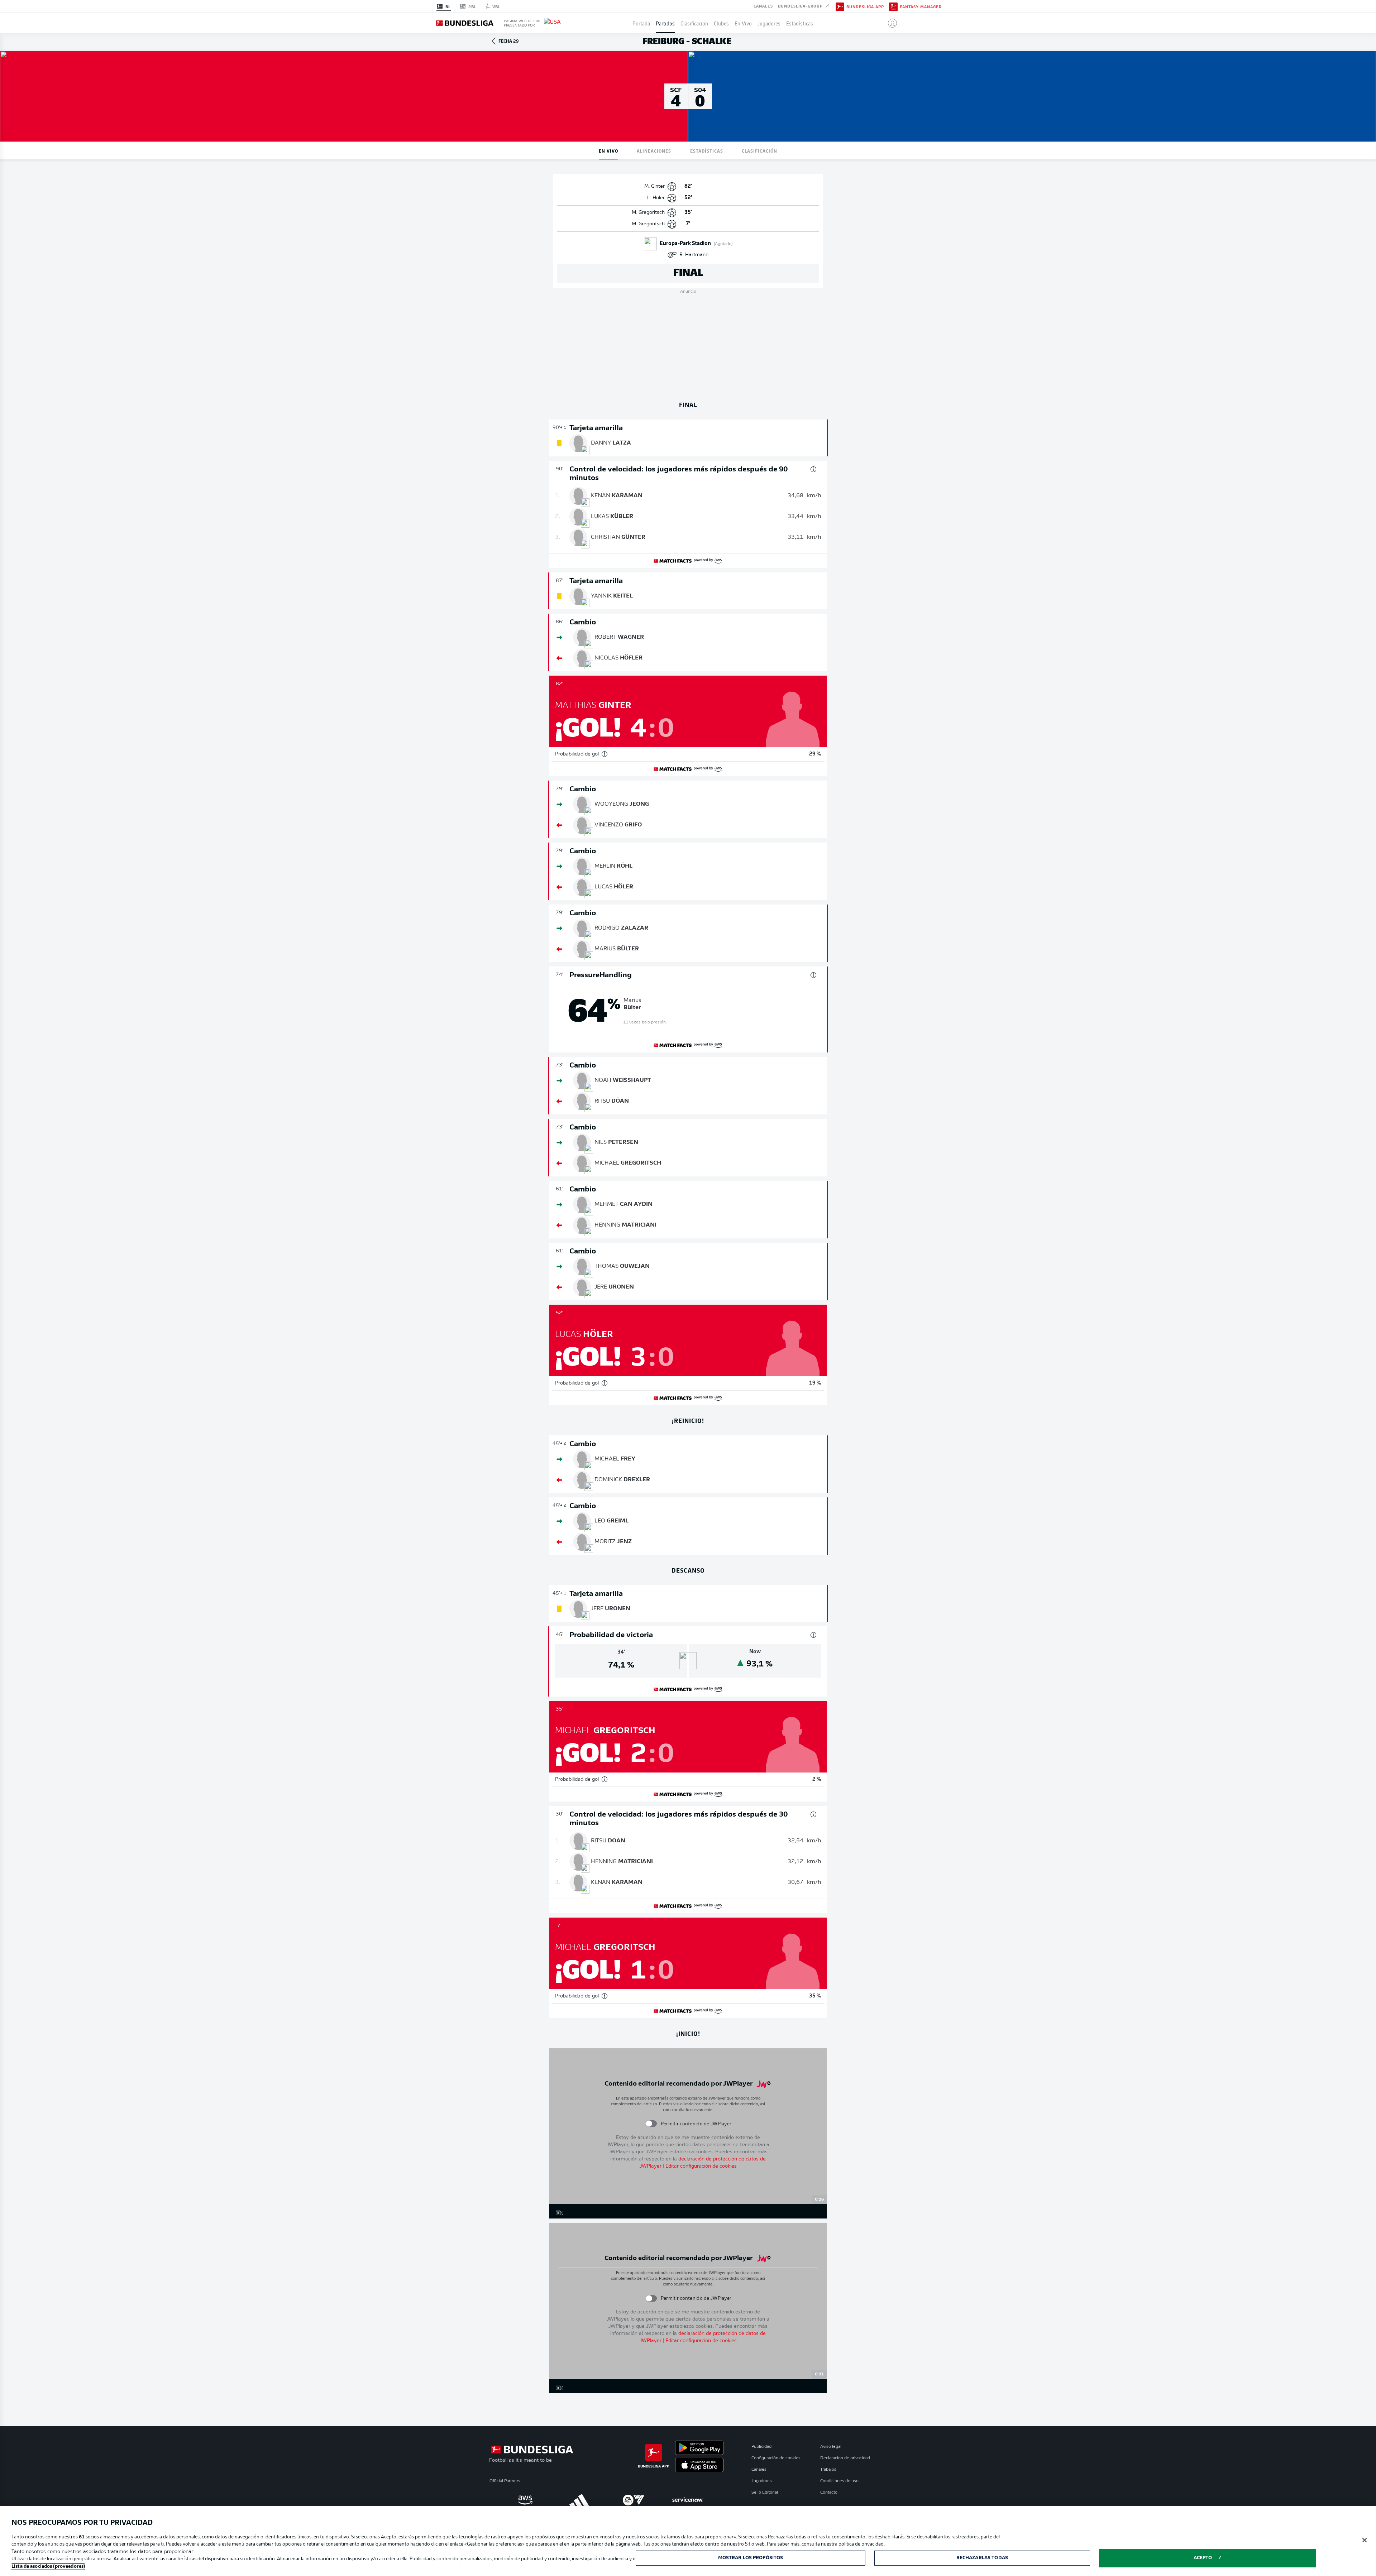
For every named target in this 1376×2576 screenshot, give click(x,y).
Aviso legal (831, 2447)
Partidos (665, 23)
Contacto (829, 2493)
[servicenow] (687, 2500)
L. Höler (656, 198)
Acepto (1203, 2558)
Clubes (721, 23)
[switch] (651, 2124)
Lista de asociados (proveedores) (48, 2567)
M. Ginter (654, 186)
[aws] (525, 2500)
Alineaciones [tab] (654, 151)
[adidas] (579, 2500)
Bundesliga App (865, 6)
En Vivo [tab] (608, 151)
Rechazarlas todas (982, 2558)
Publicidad (761, 2447)
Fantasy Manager (921, 6)
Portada (641, 23)
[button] (890, 23)
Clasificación (694, 23)
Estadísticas (800, 23)
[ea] (633, 2500)
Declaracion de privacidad (845, 2458)
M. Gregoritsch (648, 213)
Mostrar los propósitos (751, 2558)
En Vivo (743, 23)
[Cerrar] (1365, 2540)
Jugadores (769, 23)
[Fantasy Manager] (893, 6)
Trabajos (828, 2470)
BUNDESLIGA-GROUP (801, 6)
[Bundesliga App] (840, 6)
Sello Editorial (765, 2493)
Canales (763, 6)
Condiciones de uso (839, 2481)
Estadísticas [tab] (707, 151)
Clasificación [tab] (759, 151)
